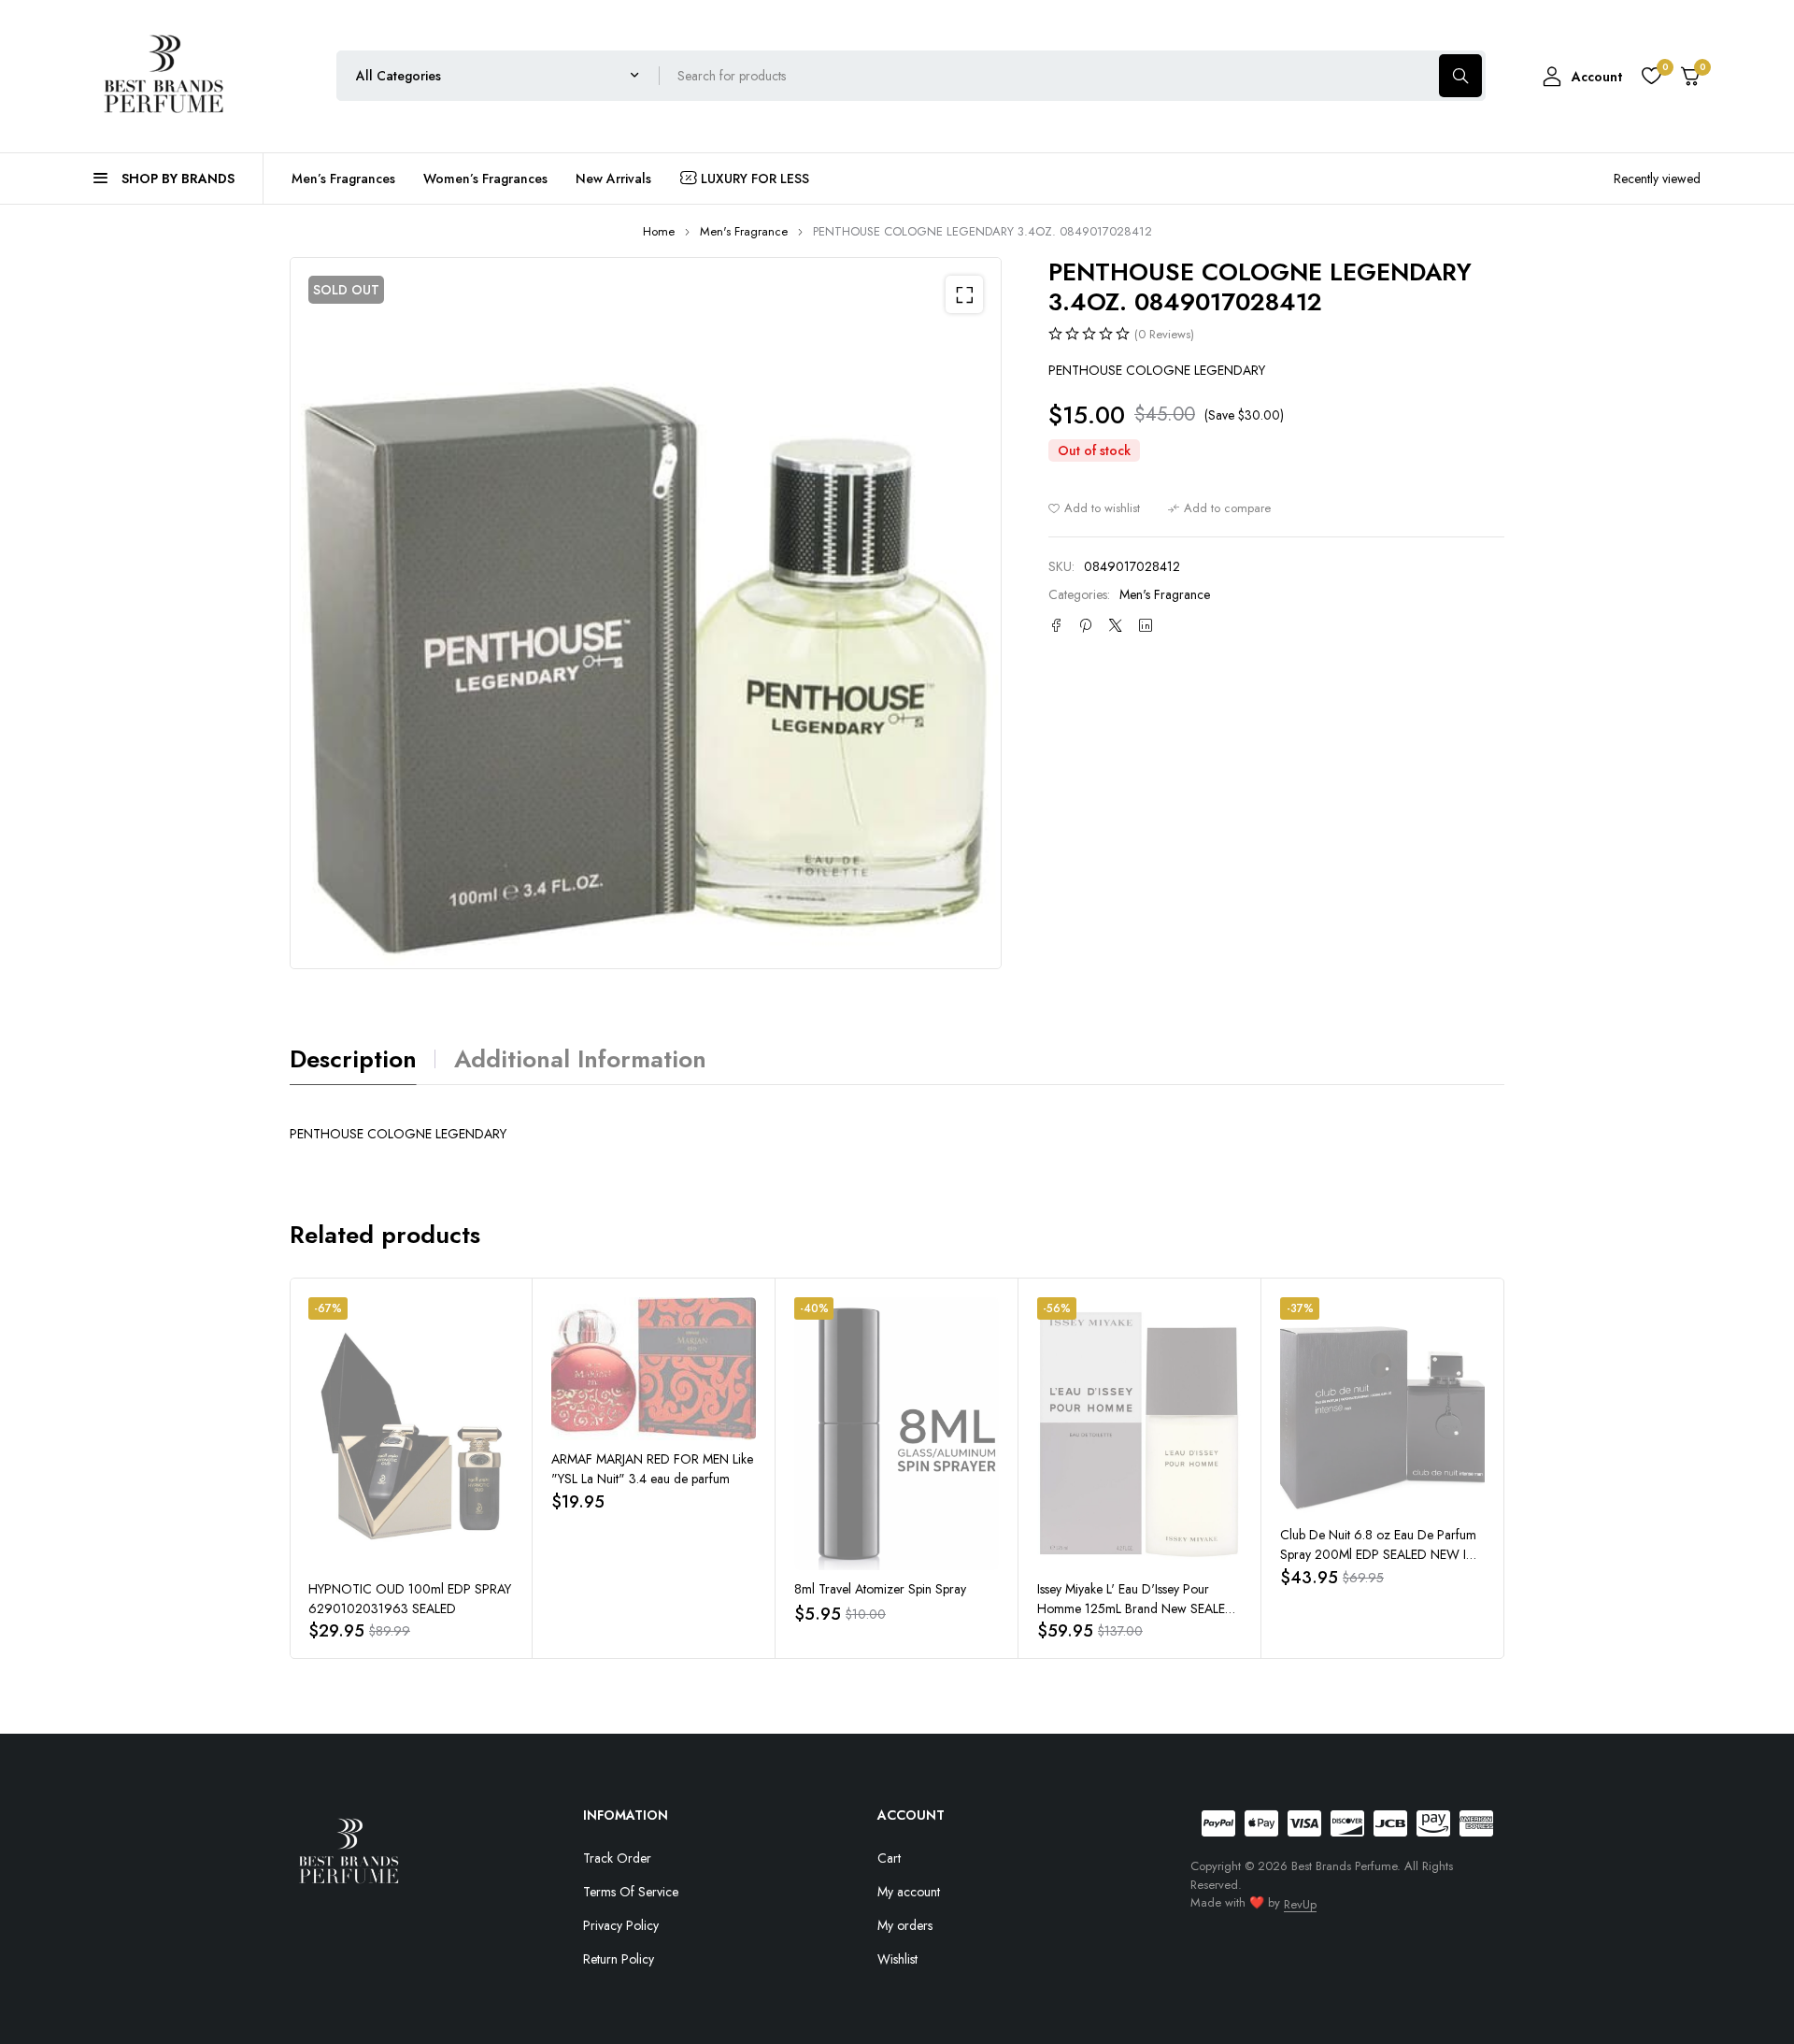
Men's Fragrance (744, 231)
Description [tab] (353, 1059)
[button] (964, 294)
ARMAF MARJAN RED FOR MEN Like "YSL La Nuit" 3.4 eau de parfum (652, 1469)
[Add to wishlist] (1094, 508)
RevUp (1300, 1904)
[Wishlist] (1651, 76)
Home (659, 231)
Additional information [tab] (580, 1059)
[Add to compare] (1219, 508)
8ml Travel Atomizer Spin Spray (880, 1589)
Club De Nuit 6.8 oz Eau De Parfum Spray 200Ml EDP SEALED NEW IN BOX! (1378, 1554)
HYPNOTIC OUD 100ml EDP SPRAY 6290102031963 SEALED (410, 1599)
